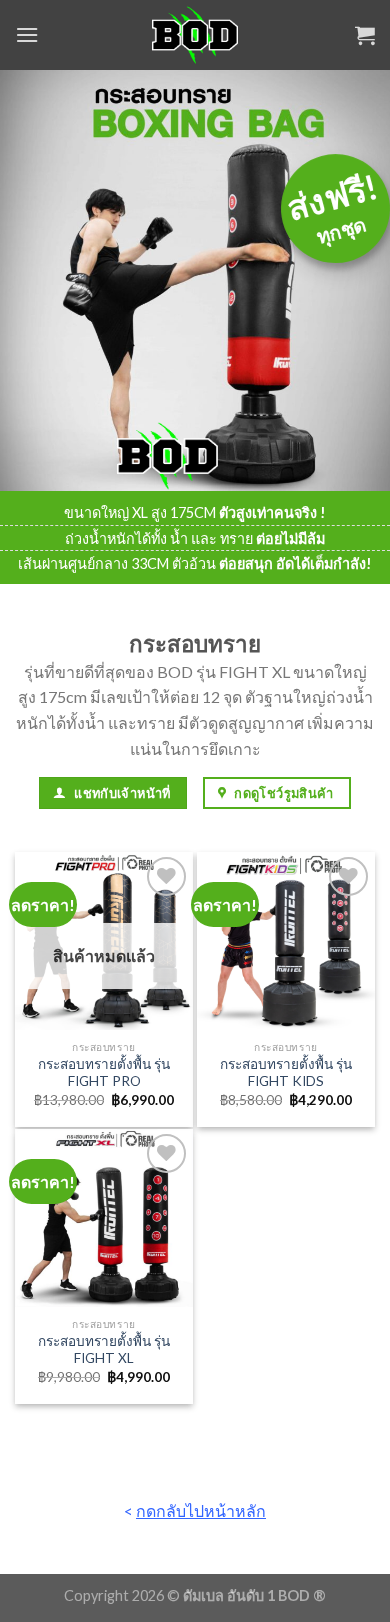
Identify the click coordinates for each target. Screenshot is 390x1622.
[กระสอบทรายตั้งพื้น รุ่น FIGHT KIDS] (286, 941)
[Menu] (27, 34)
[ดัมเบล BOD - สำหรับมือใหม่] (195, 35)
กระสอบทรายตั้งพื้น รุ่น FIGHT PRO (104, 1073)
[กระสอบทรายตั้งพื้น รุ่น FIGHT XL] (104, 1218)
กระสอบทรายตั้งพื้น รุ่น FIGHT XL (104, 1350)
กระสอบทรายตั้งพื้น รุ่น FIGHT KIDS (286, 1073)
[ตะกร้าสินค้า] (365, 35)
